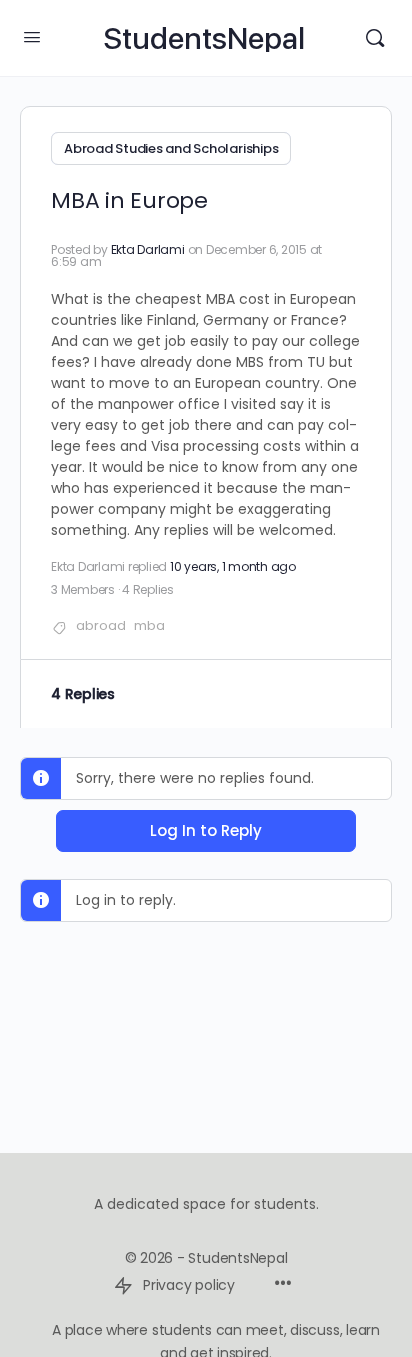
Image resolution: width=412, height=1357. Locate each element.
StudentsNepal (204, 38)
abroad (101, 625)
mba (149, 625)
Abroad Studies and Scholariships (171, 148)
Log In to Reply (206, 830)
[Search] (375, 38)
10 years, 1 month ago (233, 566)
